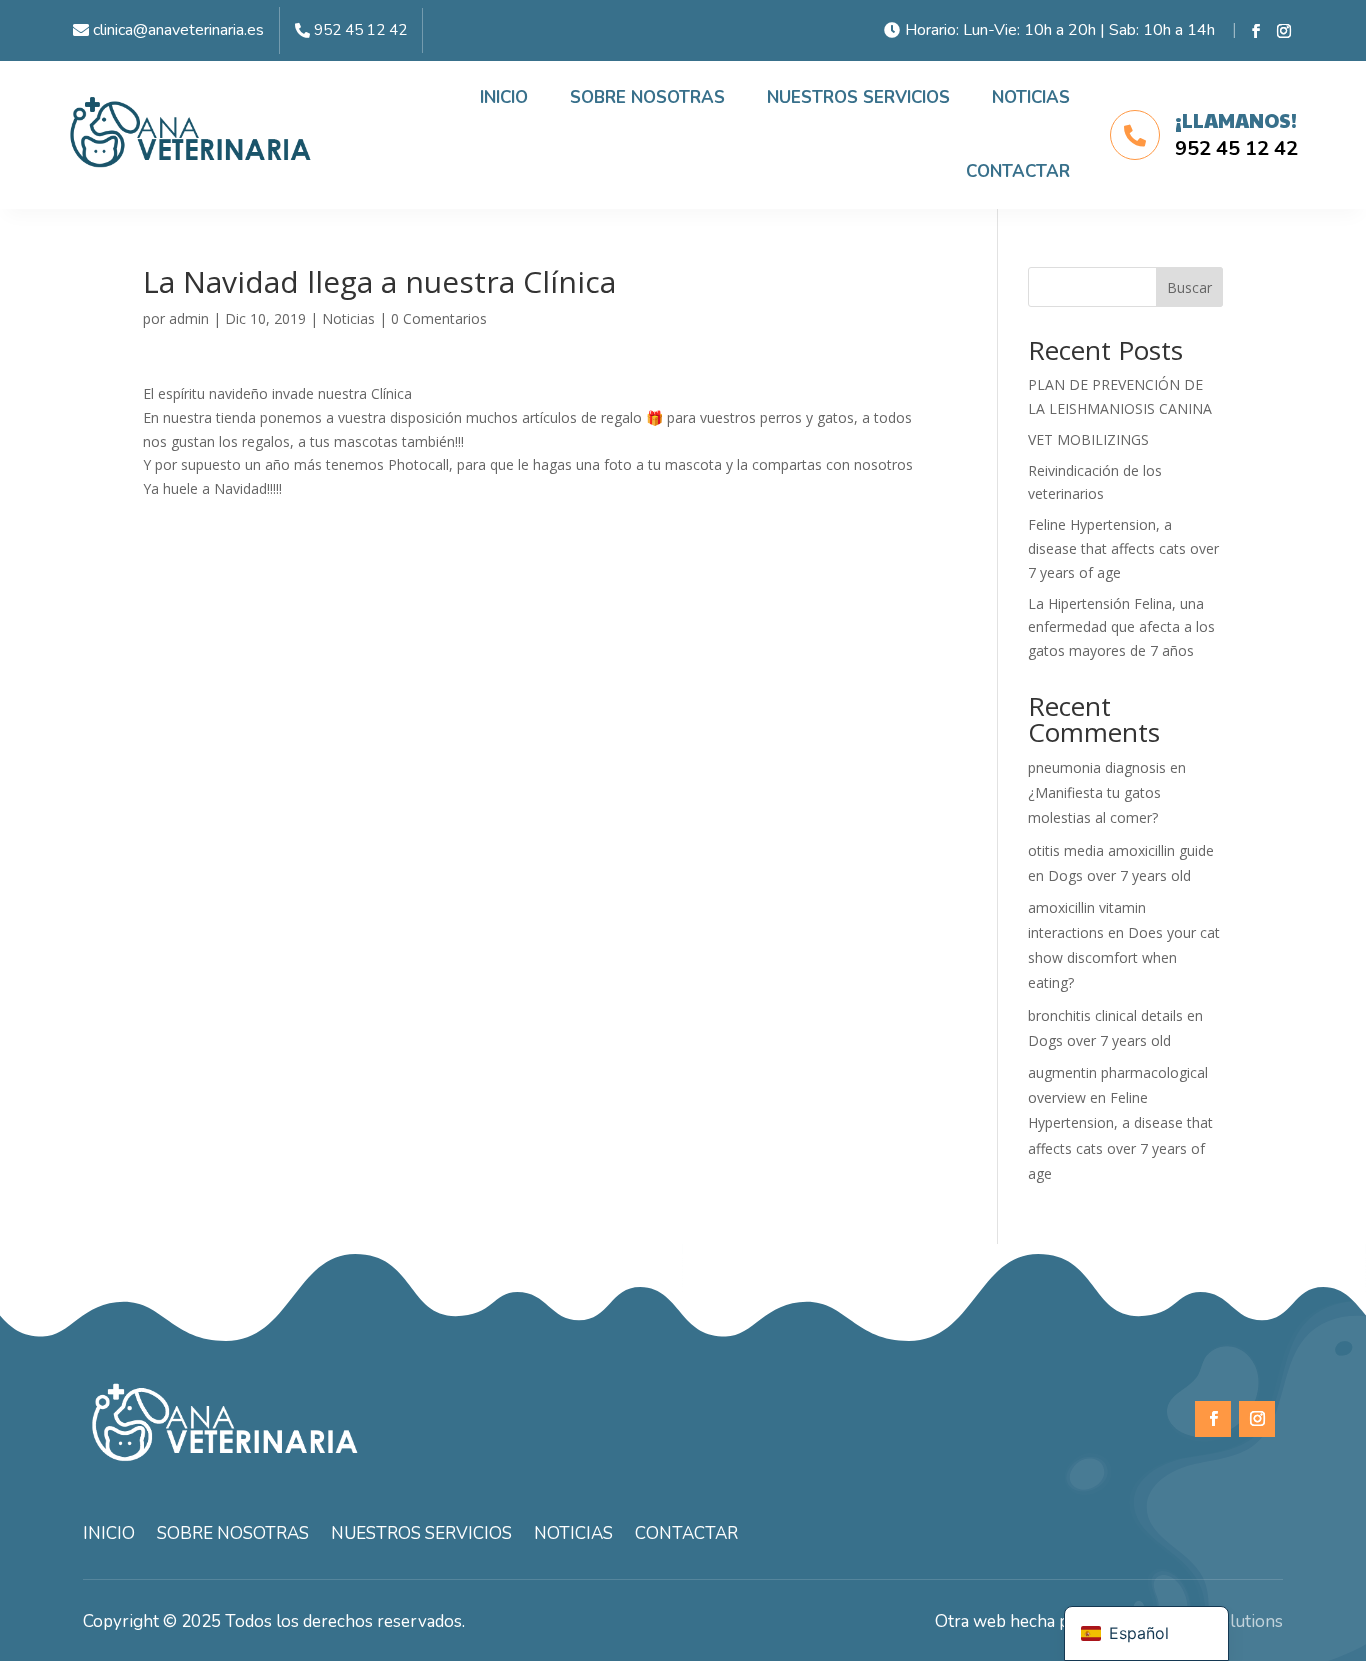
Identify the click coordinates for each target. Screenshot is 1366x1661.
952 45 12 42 (360, 30)
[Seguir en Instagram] (1284, 31)
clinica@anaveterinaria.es (178, 30)
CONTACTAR (1018, 171)
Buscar (1189, 287)
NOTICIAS (1031, 97)
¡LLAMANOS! (1236, 120)
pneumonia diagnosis (1097, 767)
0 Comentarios (439, 318)
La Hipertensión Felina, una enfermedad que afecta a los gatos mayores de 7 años (1121, 627)
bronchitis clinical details (1105, 1015)
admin (189, 318)
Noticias (348, 318)
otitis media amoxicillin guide (1121, 850)
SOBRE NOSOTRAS (647, 97)
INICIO (504, 97)
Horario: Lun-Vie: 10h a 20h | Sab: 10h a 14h (1060, 30)
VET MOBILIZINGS (1088, 439)
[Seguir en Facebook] (1256, 31)
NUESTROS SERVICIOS (858, 97)
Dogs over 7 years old (1119, 875)
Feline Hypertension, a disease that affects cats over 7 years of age (1123, 548)
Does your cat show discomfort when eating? (1124, 957)
